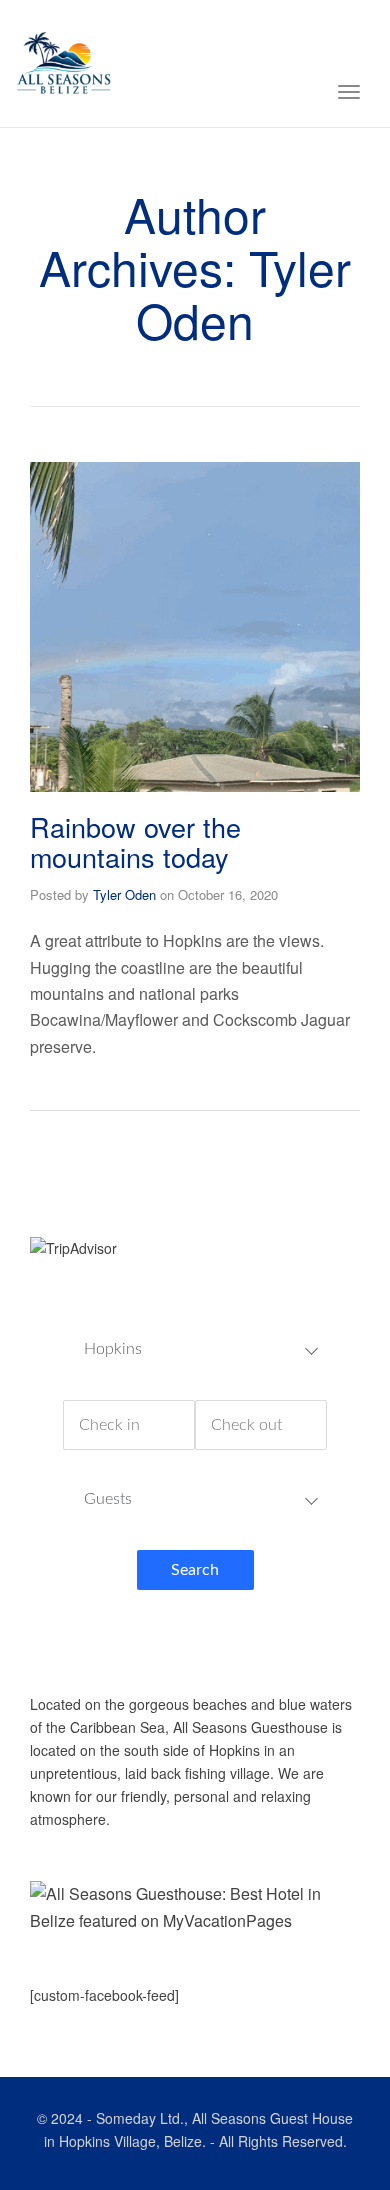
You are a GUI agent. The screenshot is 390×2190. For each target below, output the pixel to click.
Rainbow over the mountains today (135, 841)
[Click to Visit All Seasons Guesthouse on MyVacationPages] (195, 1905)
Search (195, 1570)
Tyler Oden (124, 894)
